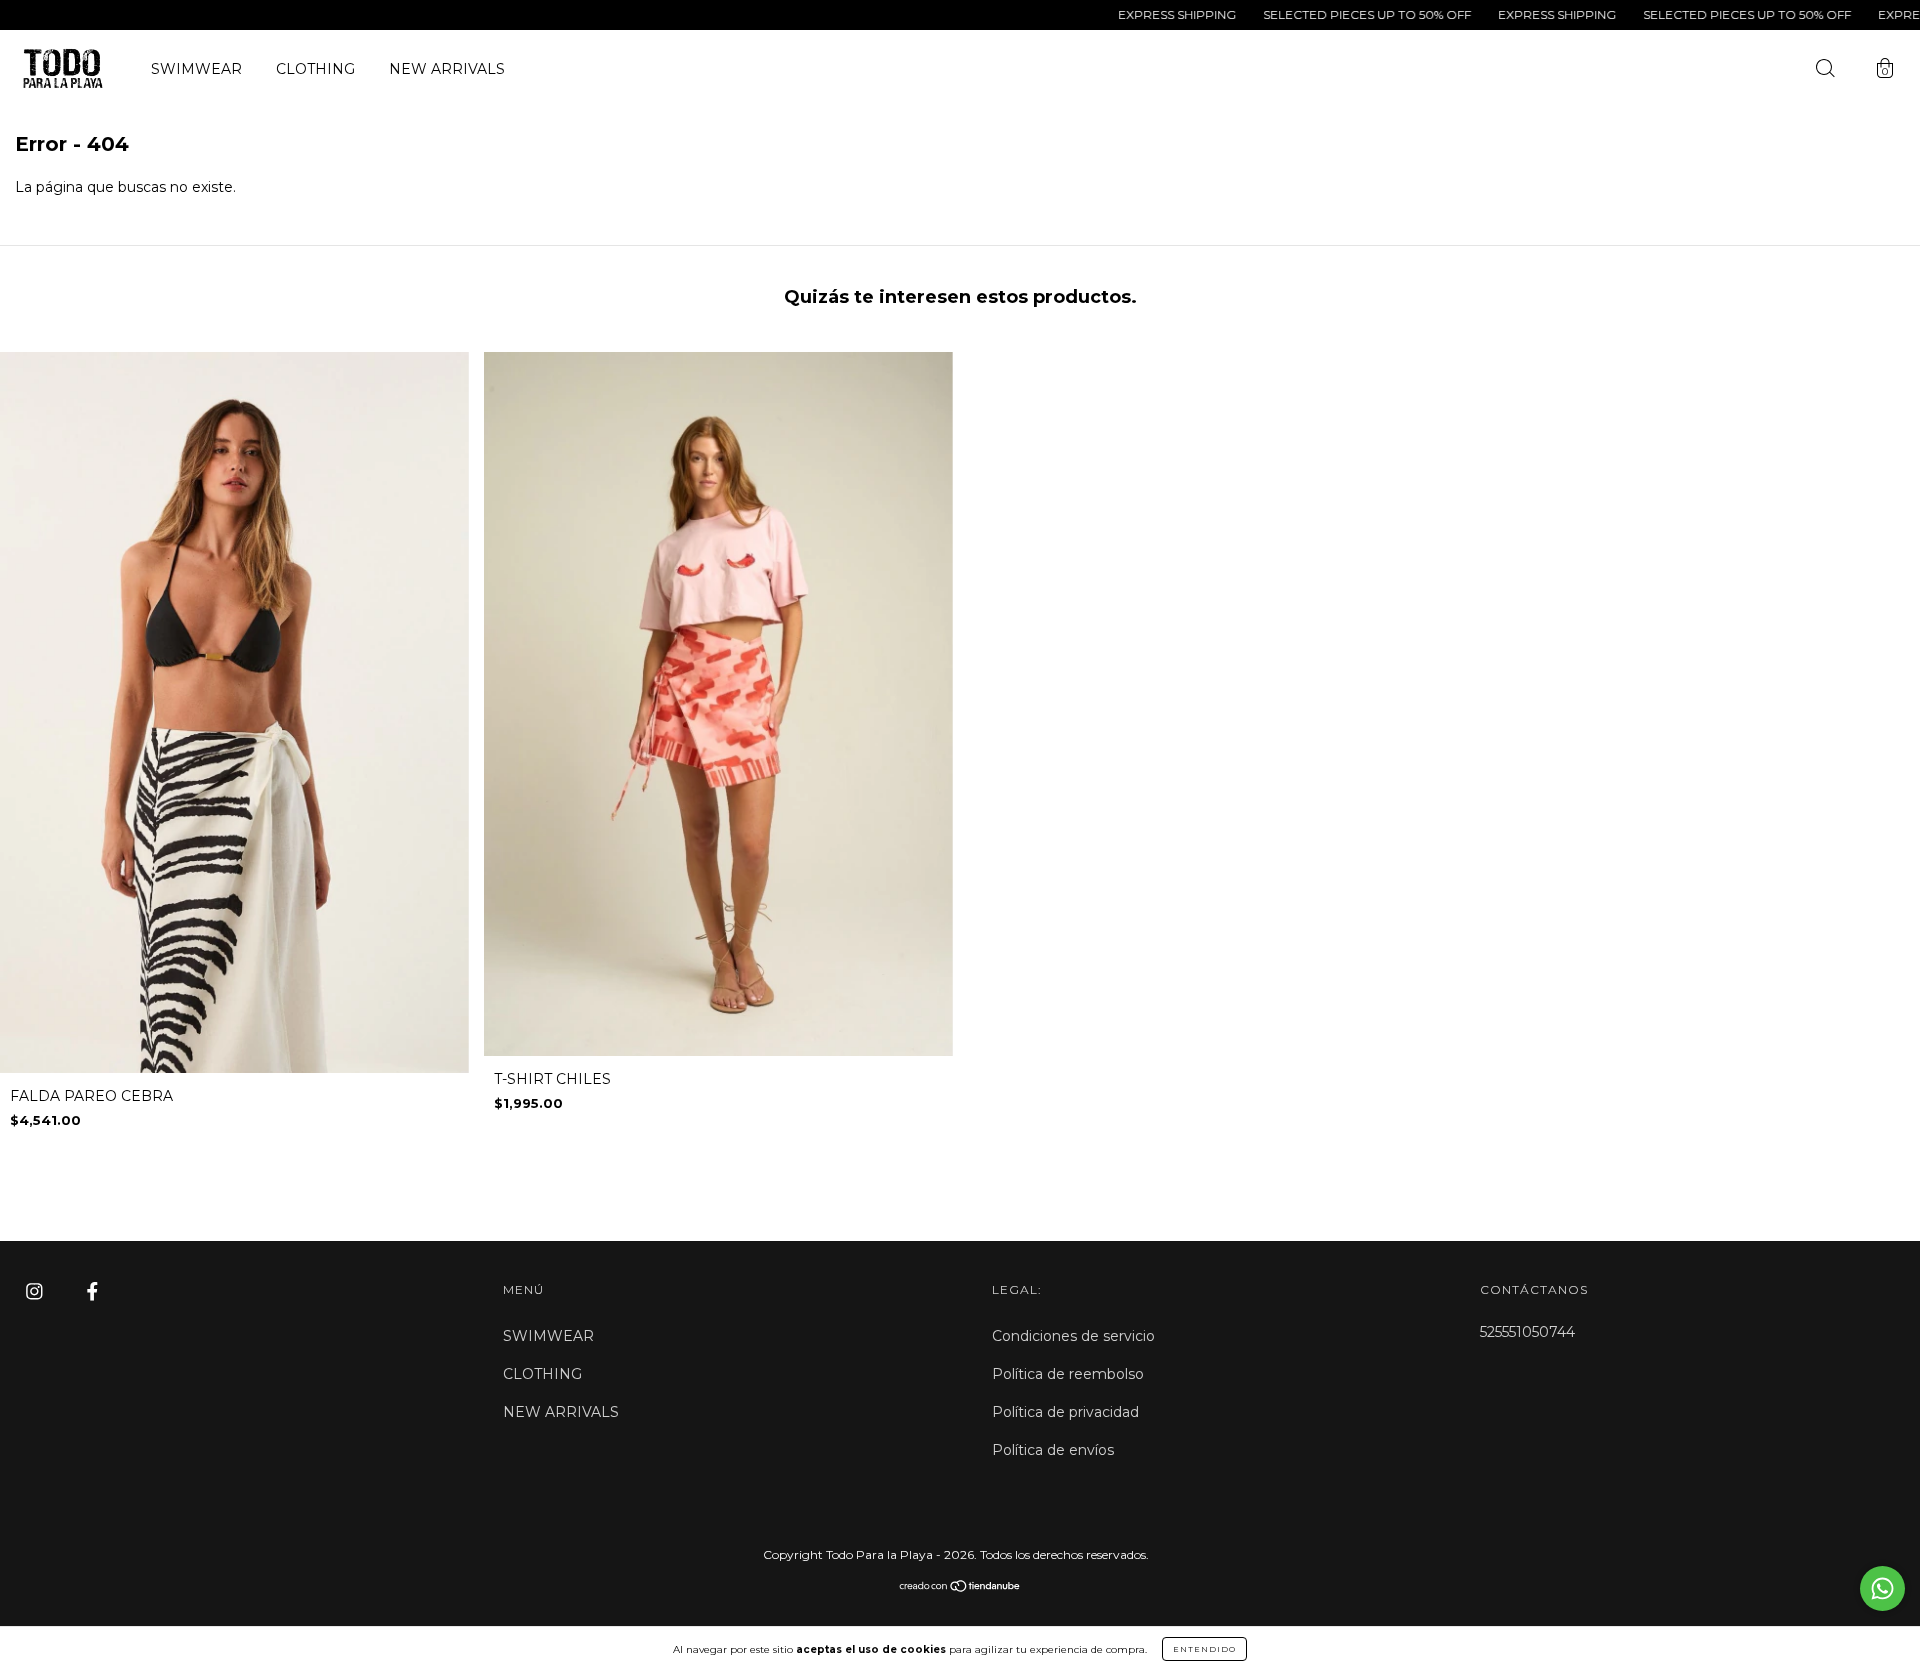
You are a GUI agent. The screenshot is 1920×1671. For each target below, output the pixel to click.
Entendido (1204, 1649)
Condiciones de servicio (1073, 1336)
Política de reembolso (1068, 1374)
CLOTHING (315, 69)
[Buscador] (1825, 71)
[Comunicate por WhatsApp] (1882, 1588)
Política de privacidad (1065, 1412)
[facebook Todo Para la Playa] (92, 1292)
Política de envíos (1053, 1450)
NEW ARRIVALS (447, 69)
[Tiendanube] (960, 1587)
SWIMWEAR (196, 69)
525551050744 (1527, 1332)
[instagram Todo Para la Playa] (36, 1292)
